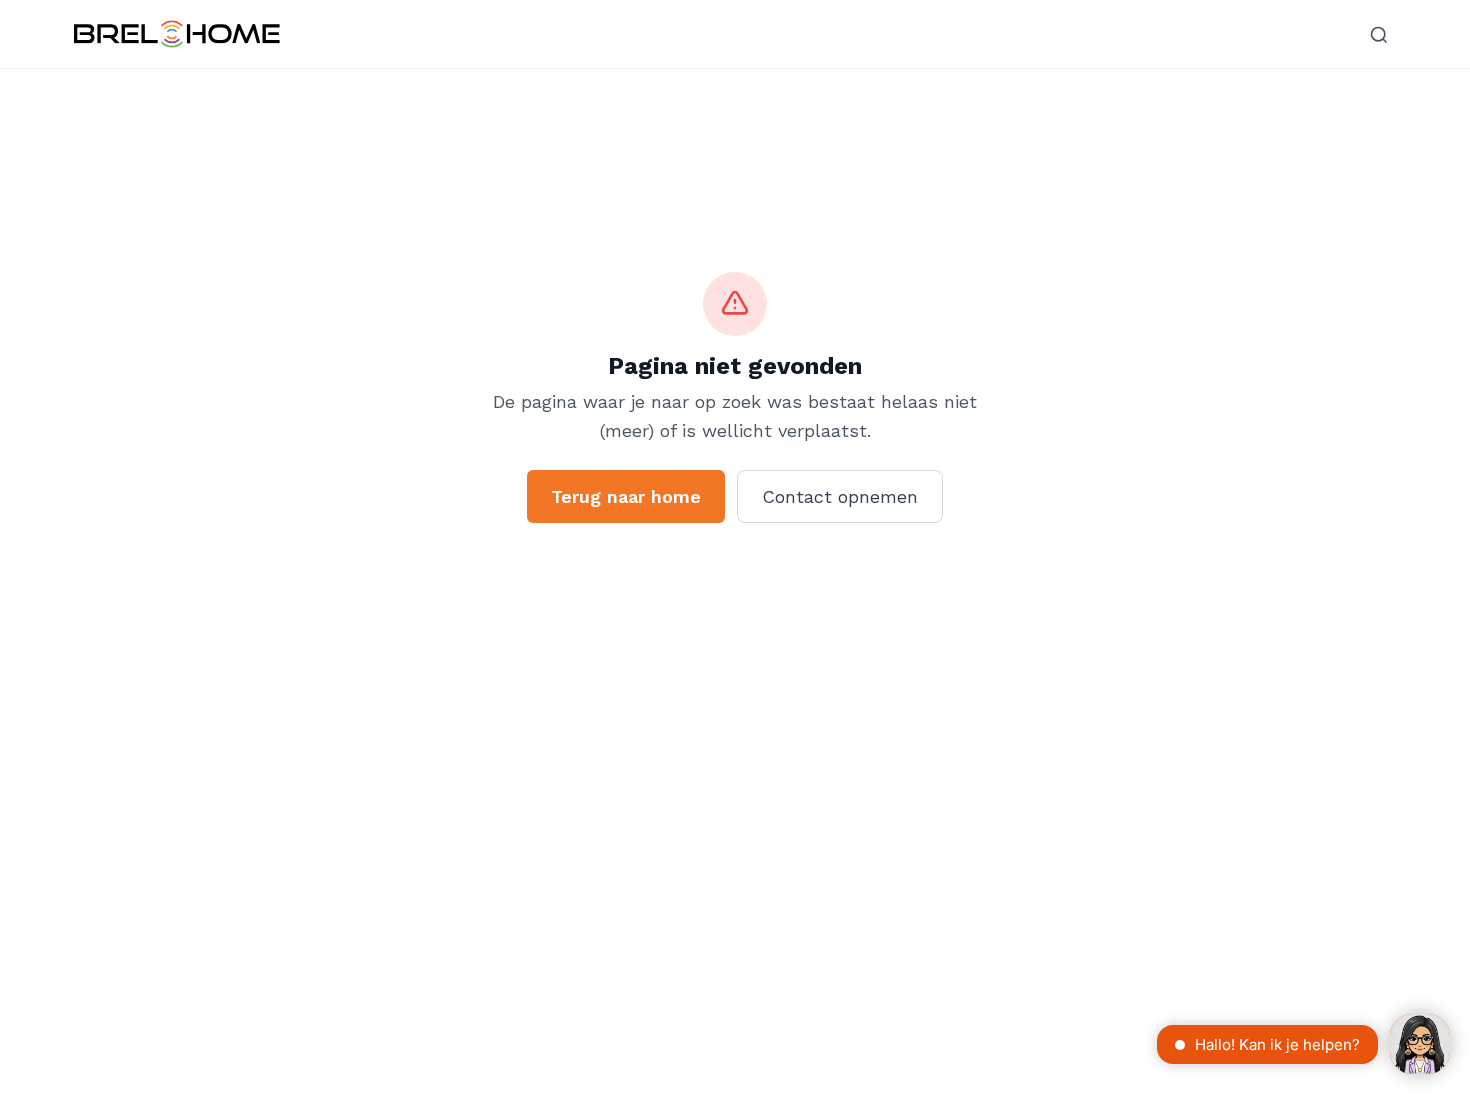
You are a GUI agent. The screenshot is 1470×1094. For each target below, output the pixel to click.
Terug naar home (626, 496)
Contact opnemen (840, 496)
